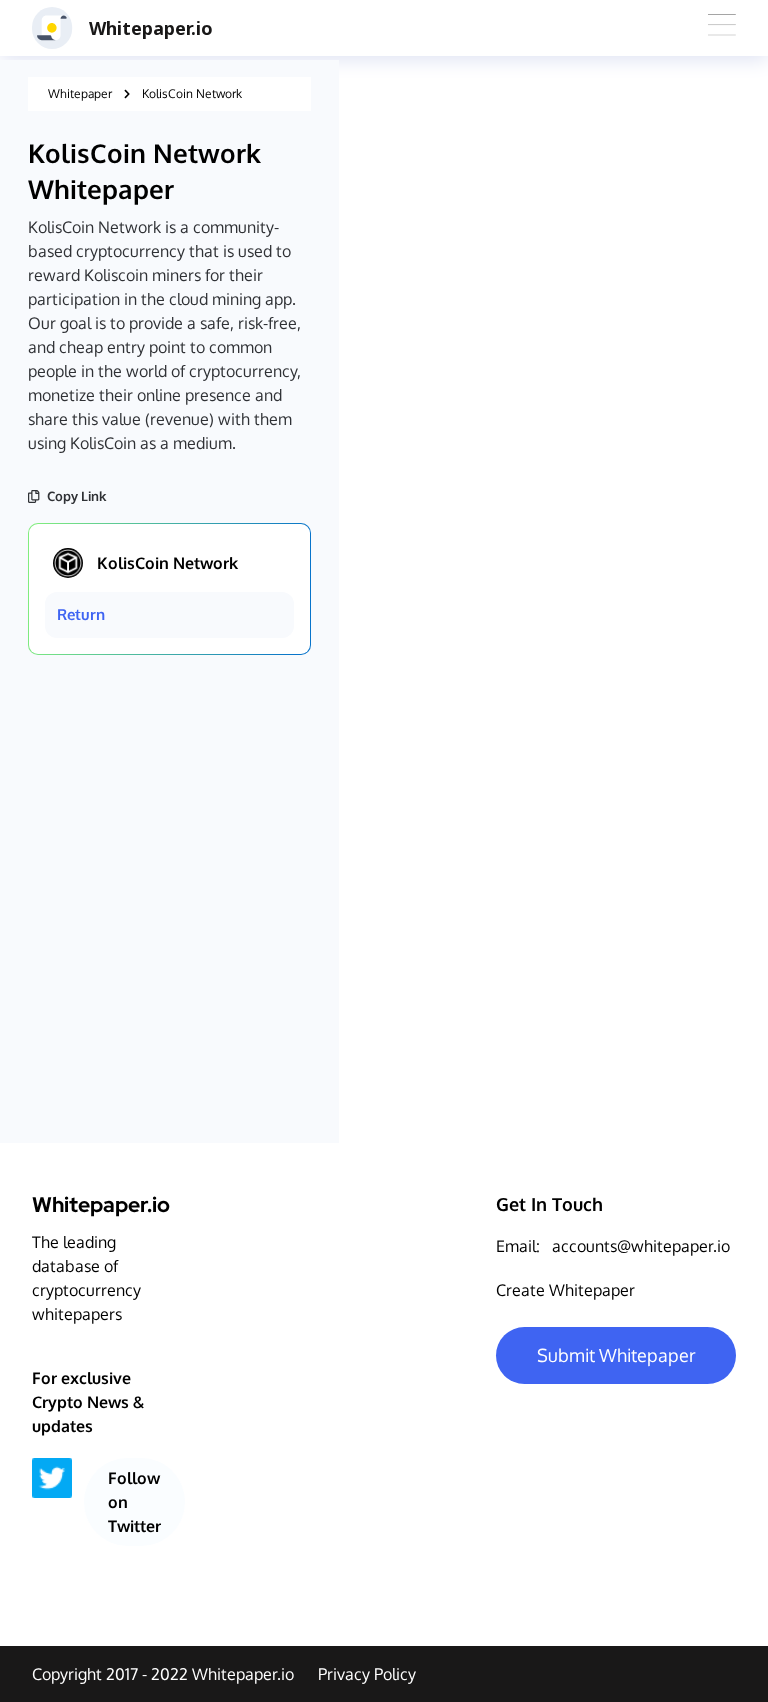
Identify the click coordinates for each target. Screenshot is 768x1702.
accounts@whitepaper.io (641, 1246)
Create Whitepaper (565, 1290)
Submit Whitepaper (616, 1355)
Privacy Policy (367, 1674)
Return (81, 614)
